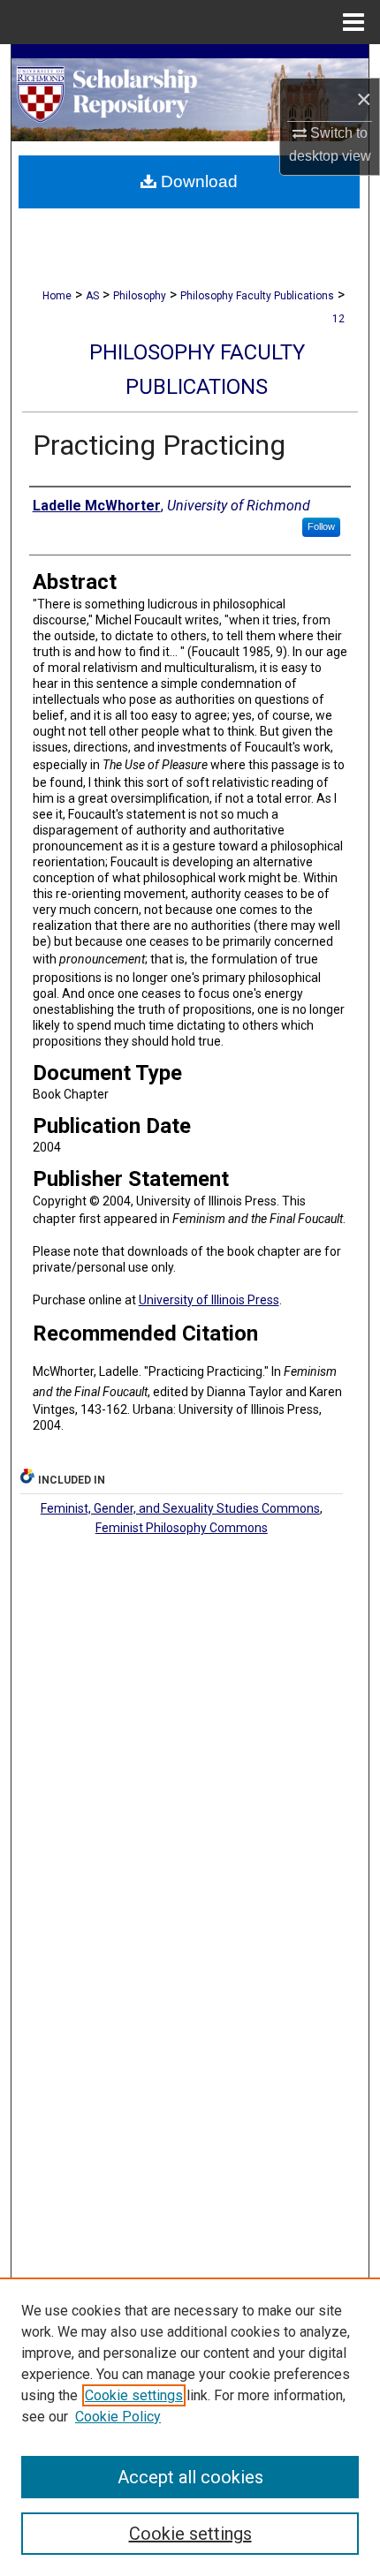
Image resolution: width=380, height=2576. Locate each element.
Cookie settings (134, 2395)
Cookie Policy (118, 2417)
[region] (190, 2427)
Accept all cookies (190, 2477)
